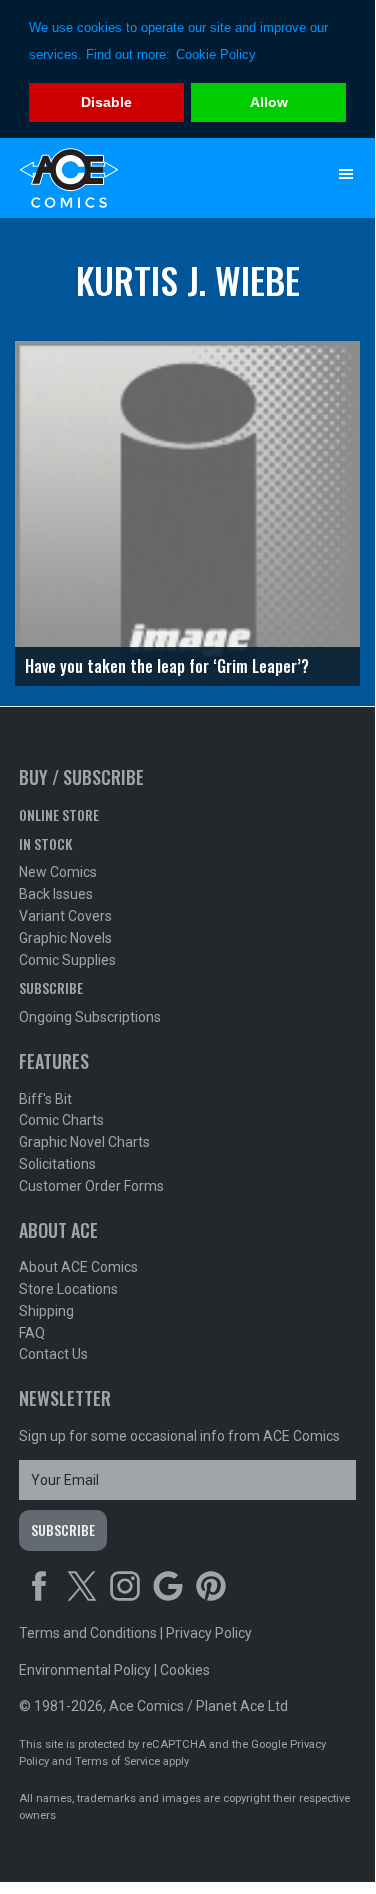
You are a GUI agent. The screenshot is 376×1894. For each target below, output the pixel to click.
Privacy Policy (209, 1633)
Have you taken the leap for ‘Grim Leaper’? (167, 666)
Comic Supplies (67, 960)
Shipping (46, 1311)
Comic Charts (61, 1120)
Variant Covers (65, 916)
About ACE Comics (78, 1267)
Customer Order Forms (91, 1186)
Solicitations (57, 1164)
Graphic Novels (65, 938)
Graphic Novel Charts (84, 1142)
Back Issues (56, 894)
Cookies (185, 1670)
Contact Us (53, 1354)
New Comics (58, 872)
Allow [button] (269, 102)
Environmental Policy (85, 1670)
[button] (346, 174)
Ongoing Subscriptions (90, 1017)
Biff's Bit (45, 1099)
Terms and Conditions (88, 1633)
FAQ (32, 1333)
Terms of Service (117, 1761)
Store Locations (68, 1289)
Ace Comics (148, 178)
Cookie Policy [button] (216, 54)
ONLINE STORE (59, 814)
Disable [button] (106, 102)
